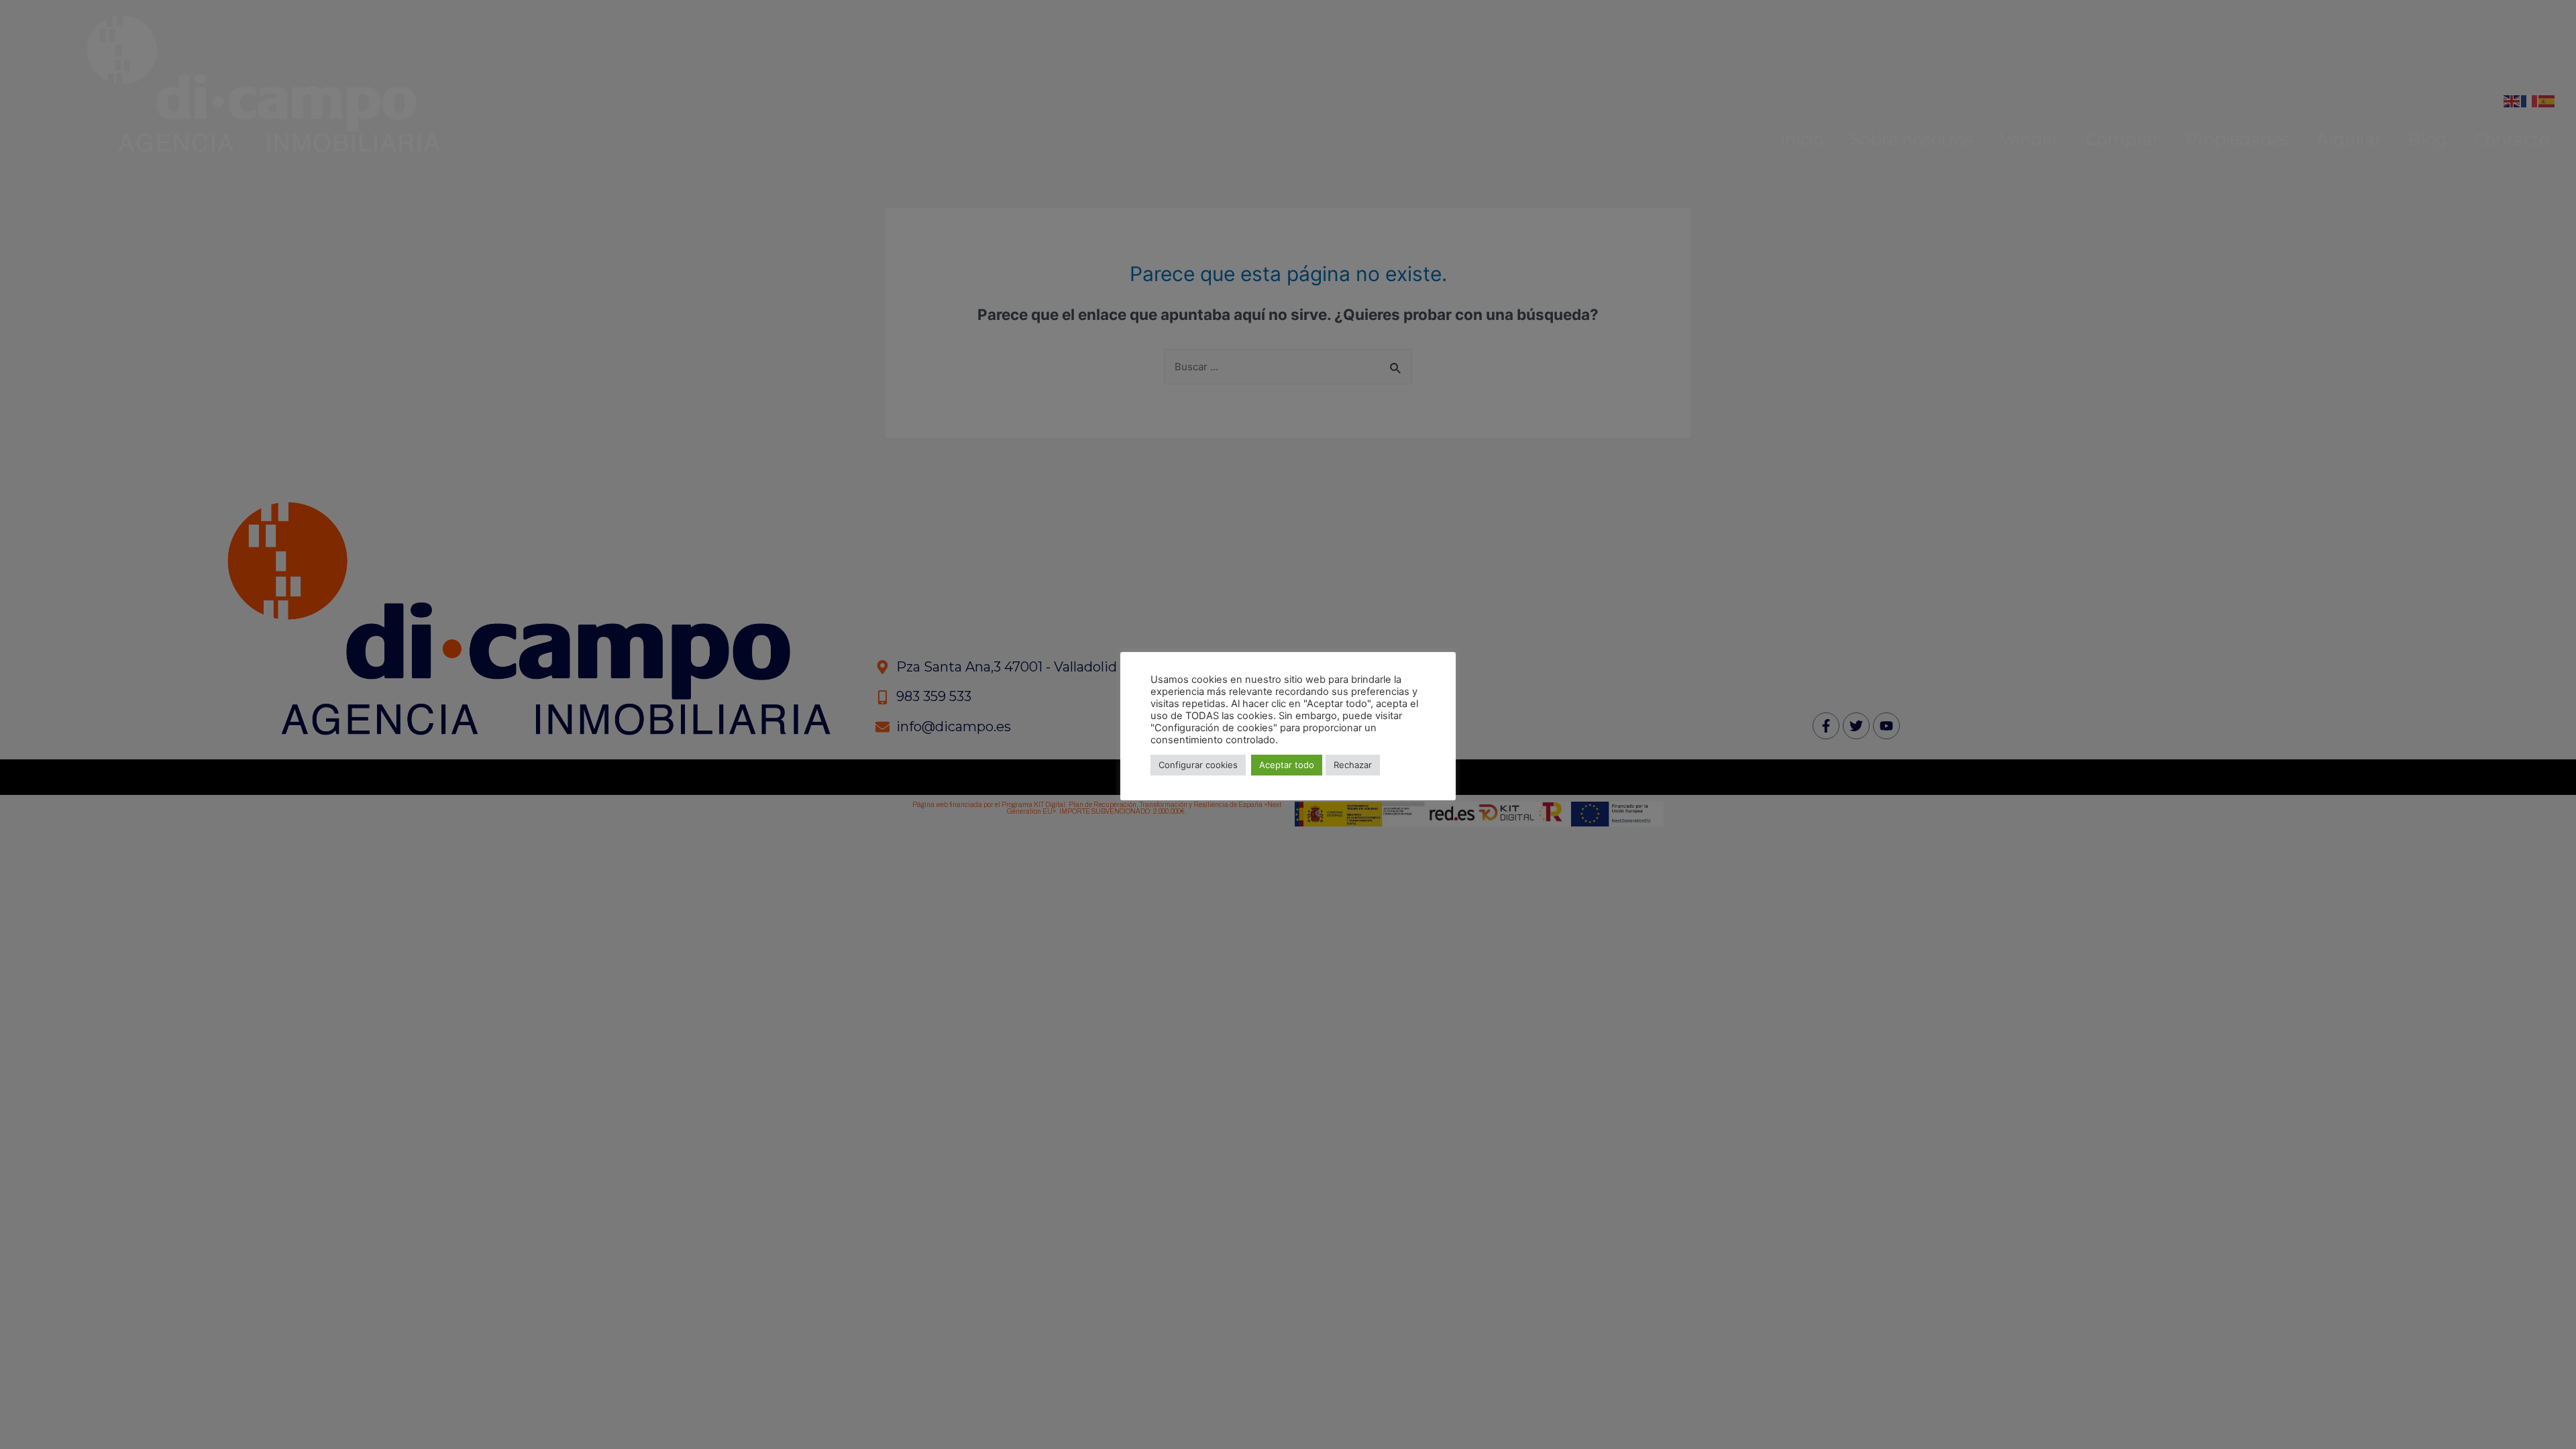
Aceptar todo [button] (1287, 765)
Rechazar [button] (1353, 765)
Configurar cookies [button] (1198, 765)
